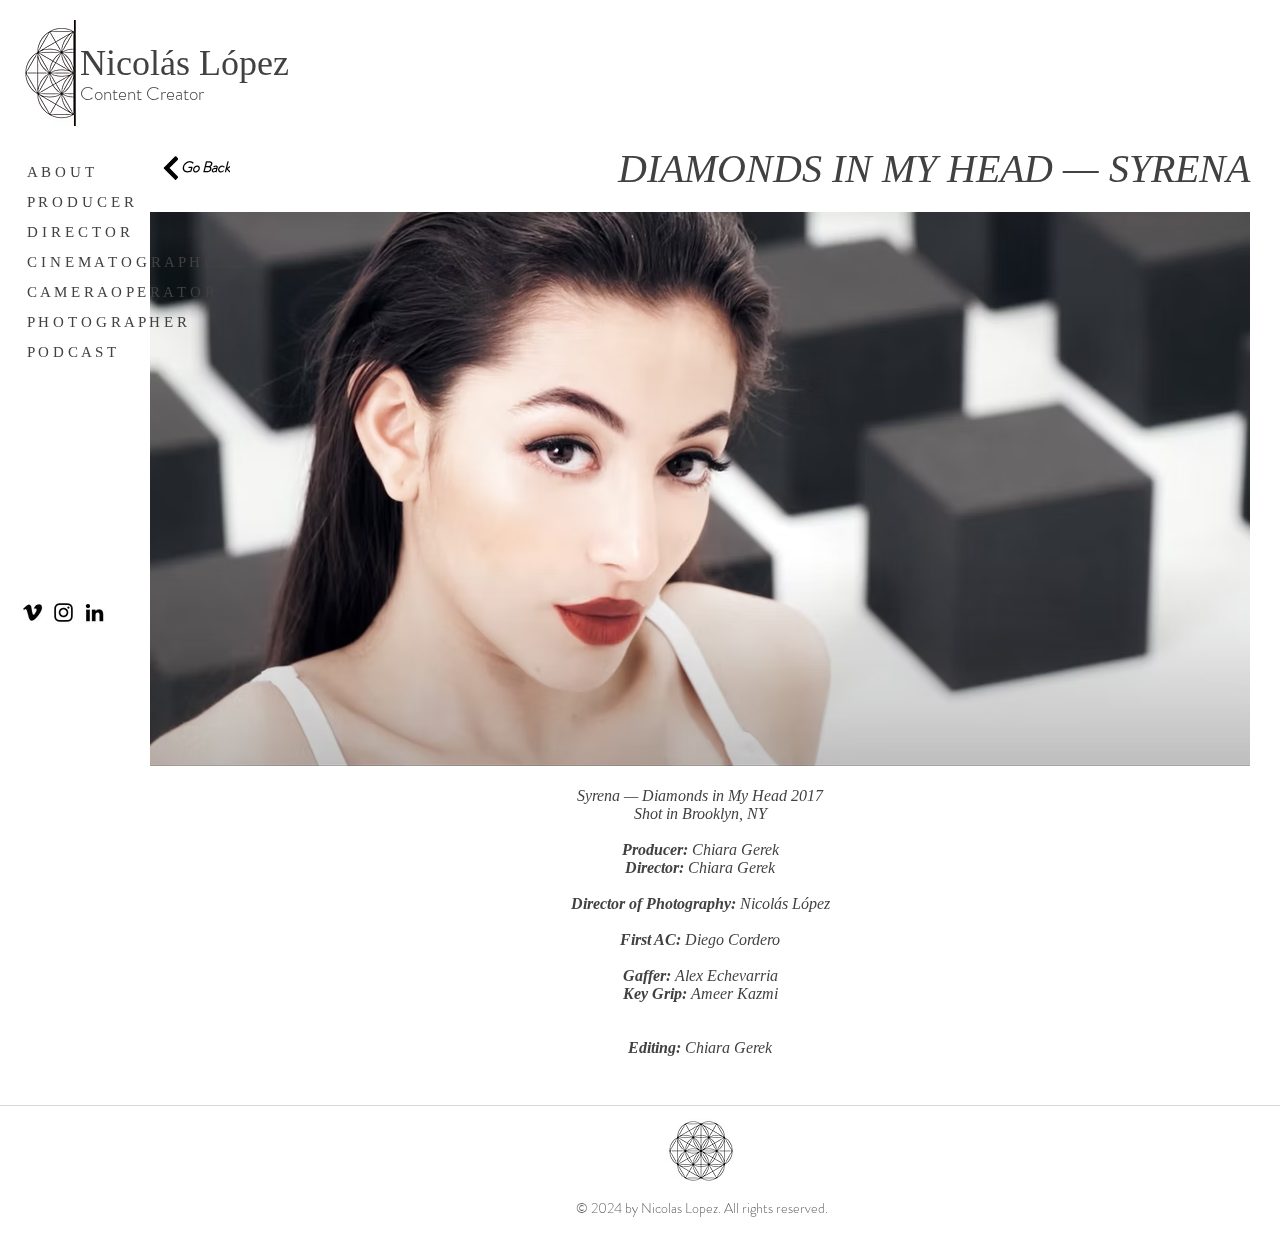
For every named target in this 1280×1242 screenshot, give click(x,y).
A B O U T (60, 172)
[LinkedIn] (94, 612)
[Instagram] (63, 612)
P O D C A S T (71, 352)
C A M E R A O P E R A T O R (121, 292)
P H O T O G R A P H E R (107, 322)
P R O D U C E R (80, 202)
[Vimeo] (32, 612)
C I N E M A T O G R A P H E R (127, 262)
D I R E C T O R (78, 232)
